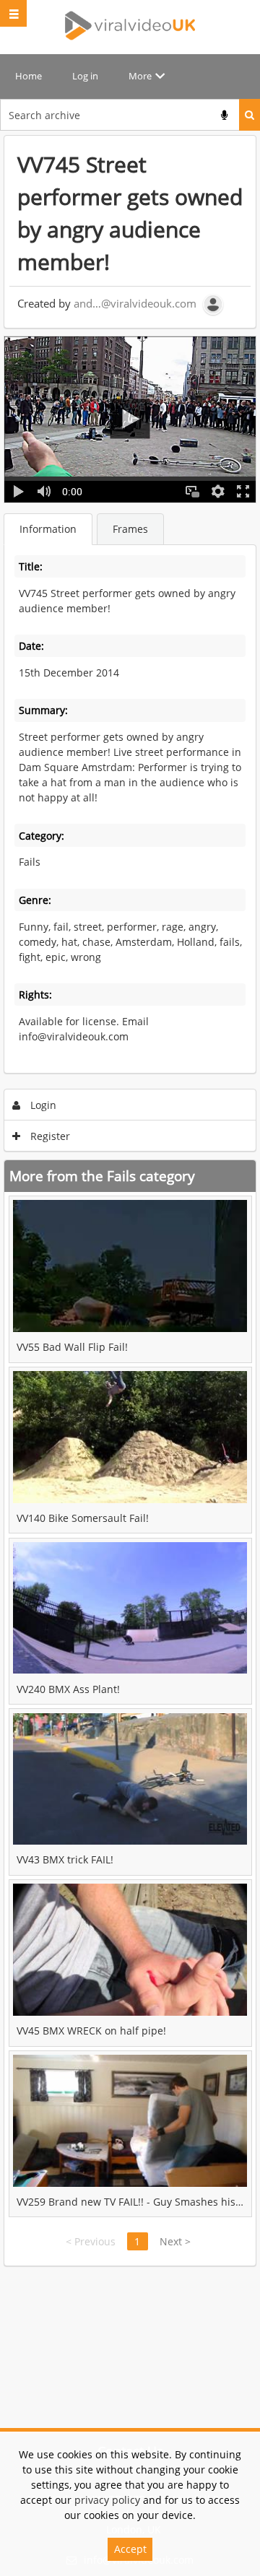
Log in (85, 76)
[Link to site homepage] (130, 25)
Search (250, 115)
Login (42, 1105)
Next (175, 2241)
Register (49, 1136)
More (140, 76)
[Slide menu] (13, 13)
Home (29, 76)
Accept (130, 2549)
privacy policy (107, 2500)
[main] (130, 1201)
